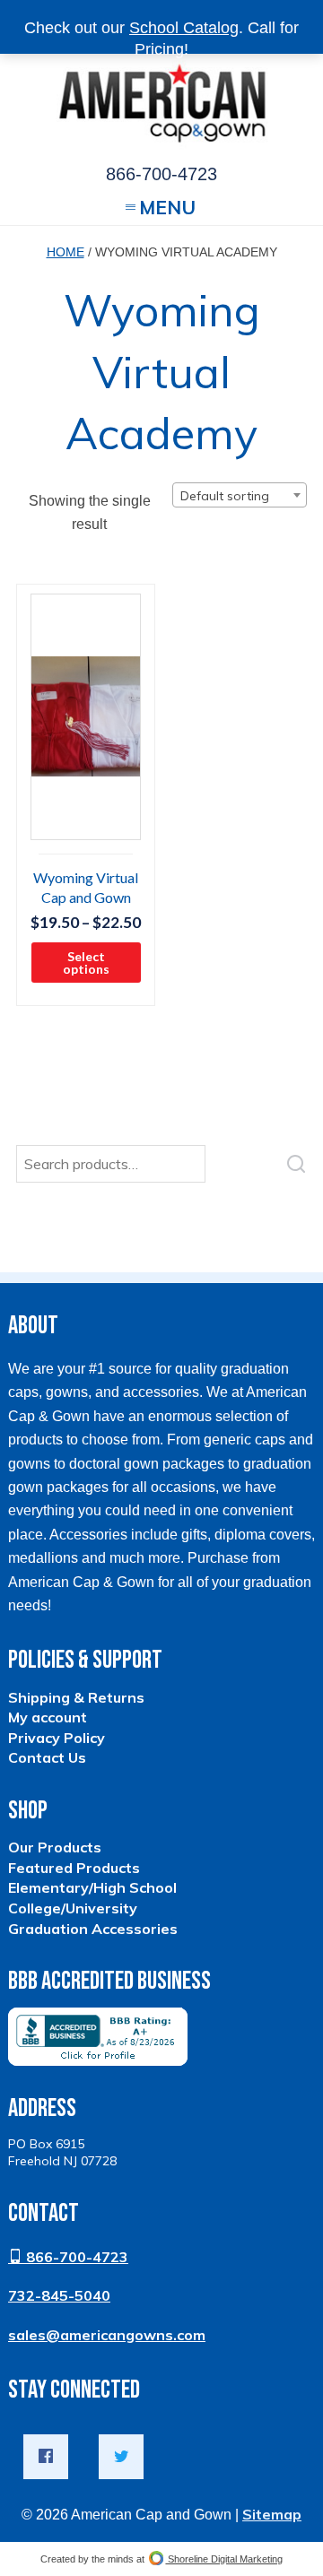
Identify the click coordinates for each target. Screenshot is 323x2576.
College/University (73, 1908)
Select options (86, 963)
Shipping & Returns (76, 1697)
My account (48, 1717)
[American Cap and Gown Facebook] (46, 2457)
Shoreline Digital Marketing (224, 2559)
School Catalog (184, 28)
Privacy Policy (57, 1738)
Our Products (55, 1847)
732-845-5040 (59, 2295)
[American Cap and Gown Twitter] (121, 2457)
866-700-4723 (75, 2257)
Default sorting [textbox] (225, 496)
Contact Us (47, 1757)
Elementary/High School (92, 1887)
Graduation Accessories (93, 1929)
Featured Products (74, 1868)
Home (65, 252)
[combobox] (240, 495)
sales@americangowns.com (107, 2335)
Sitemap (272, 2514)
